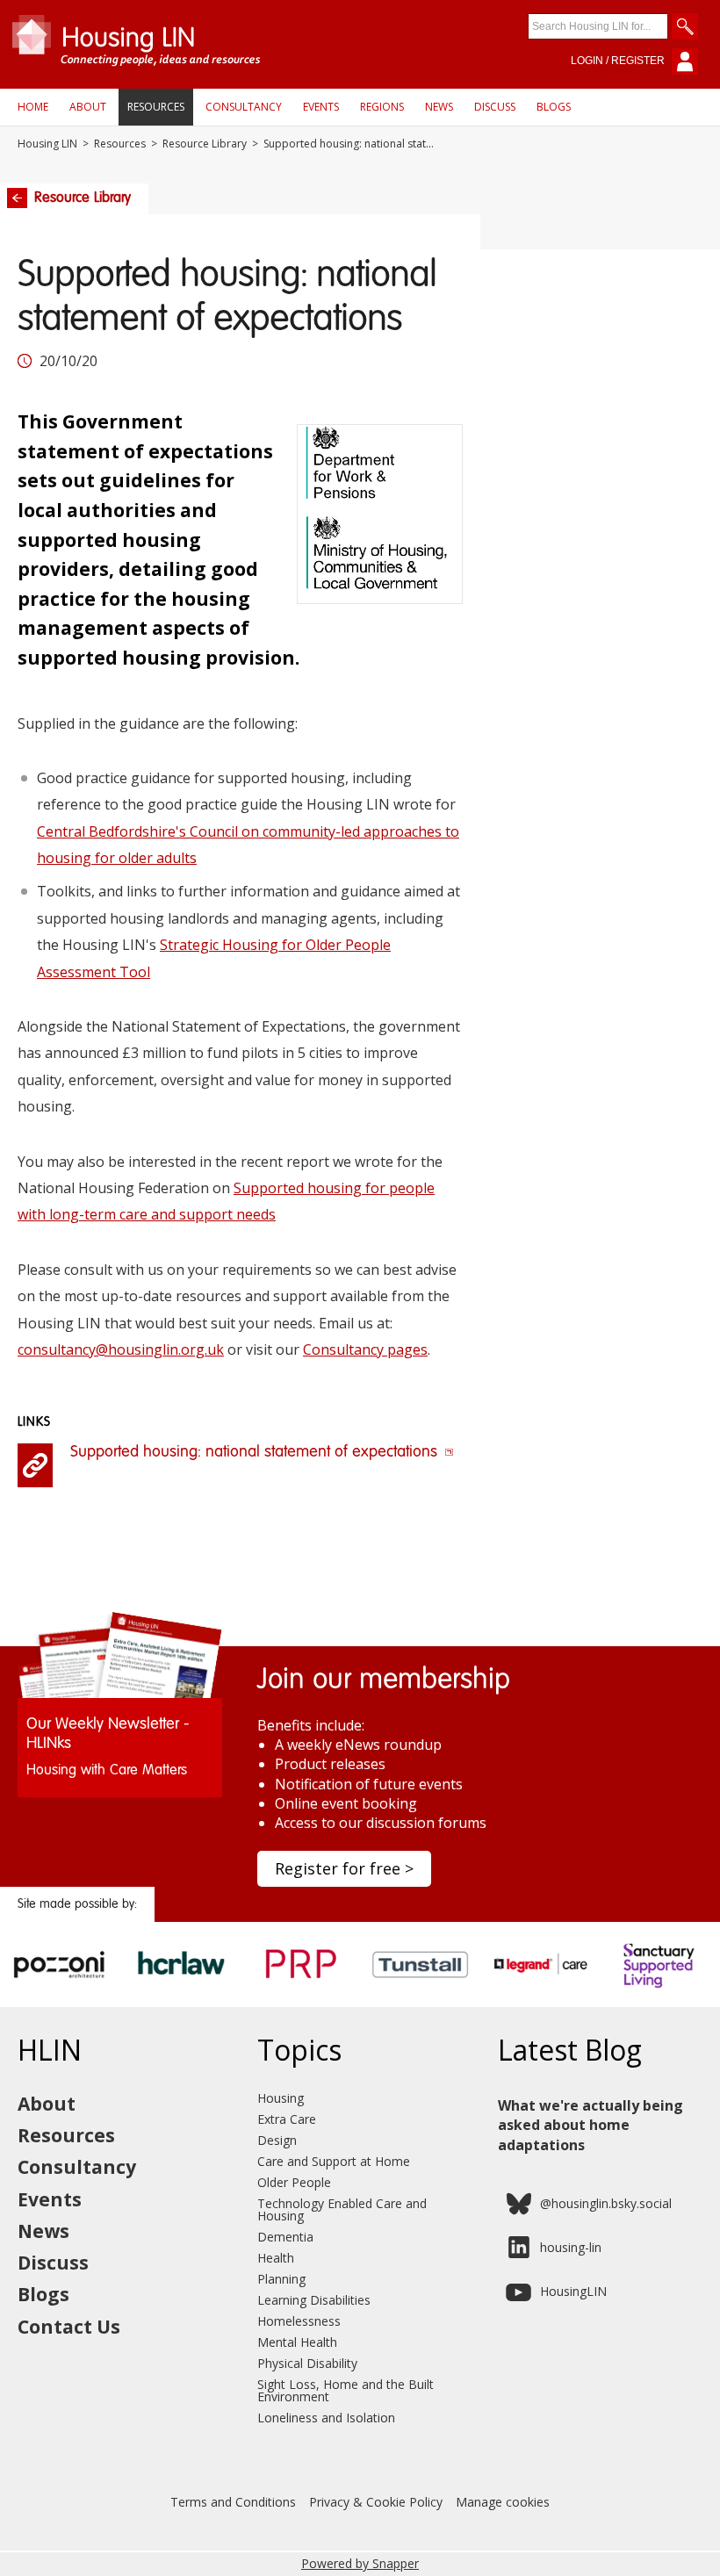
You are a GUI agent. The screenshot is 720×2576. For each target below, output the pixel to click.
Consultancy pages (365, 1349)
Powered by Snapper (360, 2563)
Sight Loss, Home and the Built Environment (346, 2390)
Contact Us (69, 2327)
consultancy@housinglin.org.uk (121, 1349)
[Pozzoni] (60, 1989)
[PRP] (300, 1989)
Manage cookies (503, 2502)
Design (277, 2140)
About (88, 107)
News (439, 107)
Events (321, 107)
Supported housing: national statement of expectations (256, 1452)
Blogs (554, 107)
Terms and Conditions (233, 2502)
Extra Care (287, 2119)
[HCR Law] (180, 1989)
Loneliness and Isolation (326, 2418)
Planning (281, 2279)
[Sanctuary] (660, 1989)
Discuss (495, 107)
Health (276, 2258)
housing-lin (571, 2247)
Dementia (285, 2237)
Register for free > (344, 1868)
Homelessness (299, 2321)
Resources (156, 107)
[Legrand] (540, 1989)
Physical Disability (307, 2363)
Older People (294, 2182)
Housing (281, 2098)
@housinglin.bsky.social (606, 2203)
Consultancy (244, 107)
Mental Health (297, 2342)
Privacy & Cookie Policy (376, 2502)
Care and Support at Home (334, 2161)
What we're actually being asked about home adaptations (590, 2125)
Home (33, 107)
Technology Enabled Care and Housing (342, 2209)
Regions (382, 107)
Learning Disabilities (314, 2300)
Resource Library (205, 144)
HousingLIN (573, 2291)
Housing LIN (47, 144)
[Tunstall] (420, 1989)
